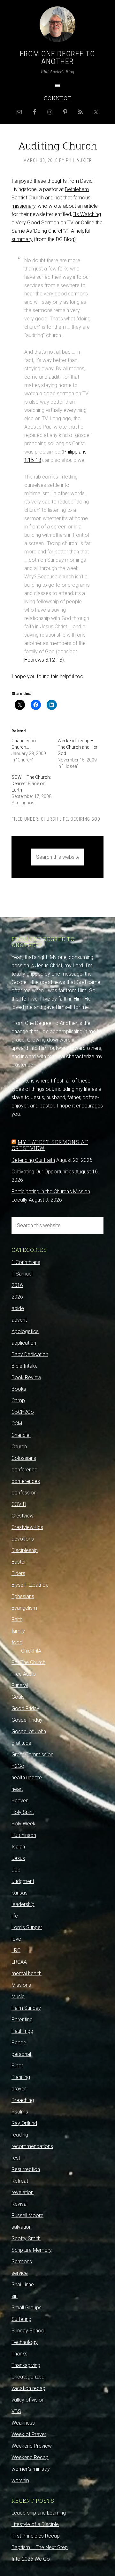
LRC (16, 1950)
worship (20, 2480)
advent (19, 1320)
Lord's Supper (27, 1927)
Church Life (54, 819)
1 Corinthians (26, 1262)
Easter (19, 1562)
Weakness (23, 2423)
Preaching (23, 2100)
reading (20, 2135)
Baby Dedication (30, 1354)
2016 (17, 1285)
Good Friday (25, 1708)
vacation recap (28, 2388)
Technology (25, 2342)
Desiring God (85, 819)
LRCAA (19, 1962)
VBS (16, 2411)
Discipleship (25, 1550)
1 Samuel (22, 1274)
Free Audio (24, 1674)
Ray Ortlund (24, 2123)
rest (16, 2158)
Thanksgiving (26, 2365)
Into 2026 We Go (31, 2559)
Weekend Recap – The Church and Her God (77, 747)
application (24, 1343)
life (15, 1916)
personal (21, 2054)
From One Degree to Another (57, 58)
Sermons (22, 2262)
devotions (23, 1539)
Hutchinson (24, 1835)
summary (22, 239)
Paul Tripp (22, 2031)
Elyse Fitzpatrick (30, 1585)
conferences (26, 1481)
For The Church (28, 1662)
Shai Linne (23, 2285)
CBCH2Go (23, 1412)
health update (27, 1778)
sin (15, 2296)
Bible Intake (25, 1366)
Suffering (21, 2319)
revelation (23, 2192)
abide (18, 1308)
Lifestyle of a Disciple (35, 2524)
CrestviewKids (27, 1527)
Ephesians (23, 1596)
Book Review (26, 1377)
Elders (18, 1573)
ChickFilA (31, 1651)
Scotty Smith (26, 2238)
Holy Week (23, 1824)
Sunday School (28, 2331)
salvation (22, 2227)
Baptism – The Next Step (40, 2547)
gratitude (21, 1743)
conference (24, 1470)
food (17, 1642)
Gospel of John (29, 1731)
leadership (23, 1904)
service (20, 2273)
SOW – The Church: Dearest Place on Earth (31, 784)
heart (17, 1789)
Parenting (22, 2020)
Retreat (20, 2181)
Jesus (18, 1858)
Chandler (21, 1435)
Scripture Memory (32, 2250)
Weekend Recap (30, 2457)
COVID (19, 1504)
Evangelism (24, 1608)
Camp (18, 1401)
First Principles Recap (36, 2536)
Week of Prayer (29, 2434)
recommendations (32, 2146)
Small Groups (27, 2308)
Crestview (23, 1516)
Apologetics (25, 1331)
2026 (17, 1297)
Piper (17, 2066)
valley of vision (28, 2400)
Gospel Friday (27, 1720)
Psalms (20, 2112)
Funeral (20, 1685)
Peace (19, 2043)
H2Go (18, 1766)
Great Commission (32, 1755)
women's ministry (31, 2469)
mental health (27, 1973)
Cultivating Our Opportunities (43, 1172)
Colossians (24, 1458)
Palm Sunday (26, 2008)
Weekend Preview (32, 2446)
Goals (18, 1697)
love (16, 1939)
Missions (21, 1985)
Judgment (23, 1881)
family (18, 1631)
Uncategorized (28, 2377)
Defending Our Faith (33, 1160)
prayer (19, 2089)
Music (18, 1996)
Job (16, 1870)
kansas (19, 1893)
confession (24, 1493)
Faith (17, 1619)
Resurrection (26, 2169)
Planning (21, 2077)
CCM (17, 1424)
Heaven (20, 1801)
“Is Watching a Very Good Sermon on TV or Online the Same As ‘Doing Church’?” (57, 223)
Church (19, 1447)
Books (19, 1389)
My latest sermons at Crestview (50, 1145)
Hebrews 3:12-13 (43, 660)
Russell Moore (27, 2215)
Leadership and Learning (39, 2513)
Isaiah (18, 1847)
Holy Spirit (23, 1812)
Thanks (19, 2354)
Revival (19, 2204)
